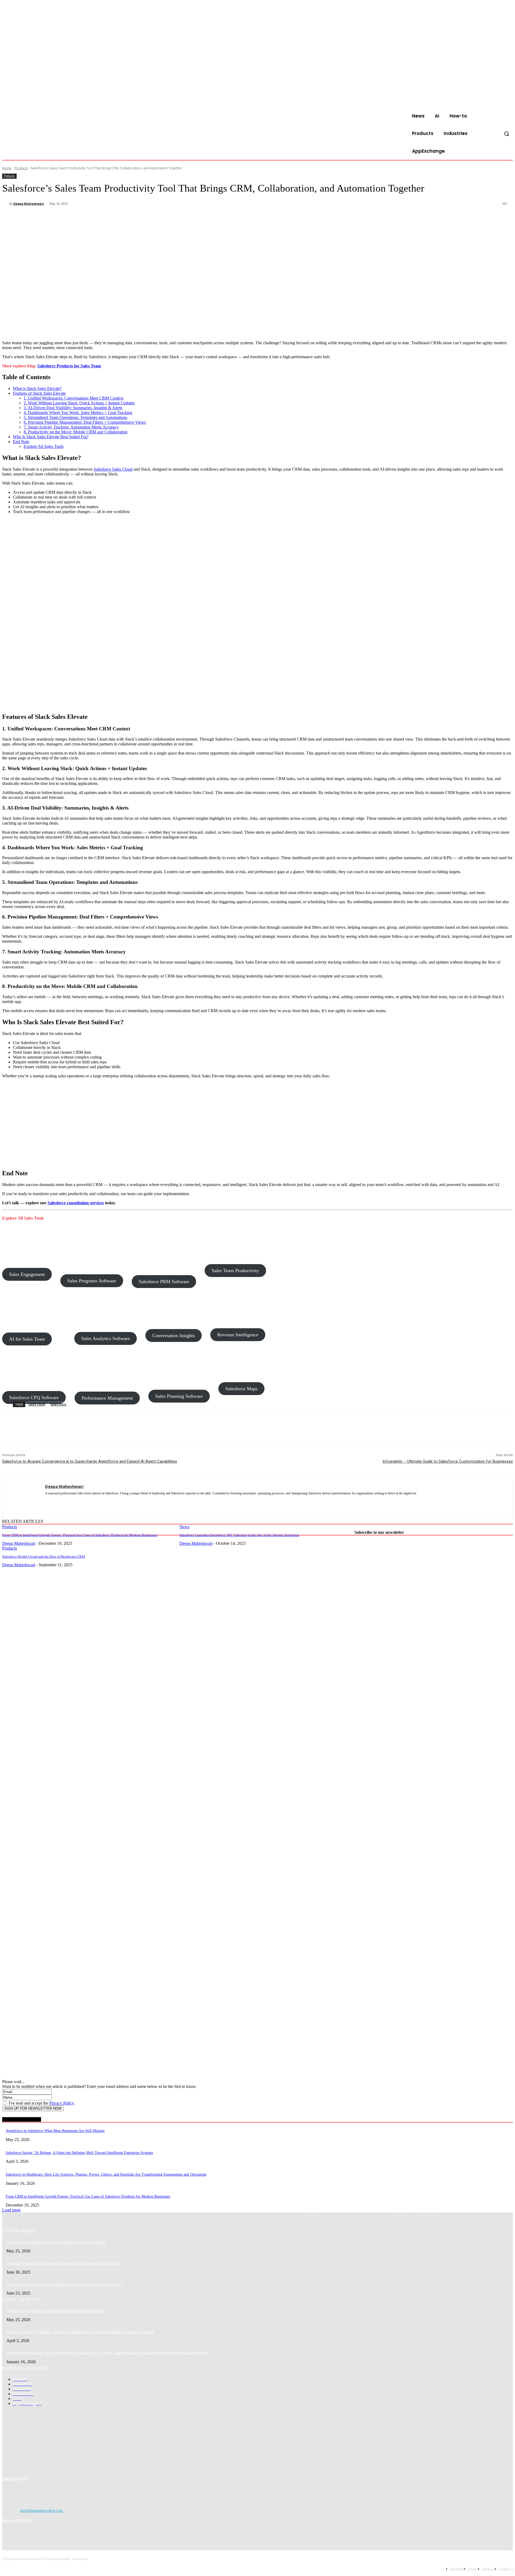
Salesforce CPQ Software (34, 1397)
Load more (11, 2210)
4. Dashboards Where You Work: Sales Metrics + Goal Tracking (78, 413)
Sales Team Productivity (235, 1271)
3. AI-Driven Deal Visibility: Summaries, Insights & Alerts (73, 408)
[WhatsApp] (109, 218)
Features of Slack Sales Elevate (39, 393)
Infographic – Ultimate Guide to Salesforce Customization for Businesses (448, 1461)
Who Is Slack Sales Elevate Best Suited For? (51, 437)
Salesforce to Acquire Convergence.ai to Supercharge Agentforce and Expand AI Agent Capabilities (90, 1461)
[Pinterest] (90, 218)
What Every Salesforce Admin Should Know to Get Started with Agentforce (64, 2284)
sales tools (58, 1404)
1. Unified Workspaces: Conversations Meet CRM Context (73, 398)
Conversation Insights (174, 1335)
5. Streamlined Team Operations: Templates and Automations (75, 417)
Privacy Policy (62, 2103)
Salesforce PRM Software (164, 1282)
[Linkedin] (47, 1501)
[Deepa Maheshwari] (6, 204)
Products (21, 168)
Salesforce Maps (241, 1389)
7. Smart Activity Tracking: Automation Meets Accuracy (71, 427)
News (184, 1527)
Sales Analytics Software (106, 1338)
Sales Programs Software (92, 1281)
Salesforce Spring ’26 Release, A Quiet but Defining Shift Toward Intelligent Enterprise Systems (79, 2153)
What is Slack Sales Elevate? (37, 388)
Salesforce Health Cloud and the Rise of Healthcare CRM (44, 1556)
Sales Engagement (27, 1274)
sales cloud (37, 1404)
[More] (129, 218)
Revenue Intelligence (238, 1335)
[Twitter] (71, 218)
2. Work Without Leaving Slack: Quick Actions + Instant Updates (79, 403)
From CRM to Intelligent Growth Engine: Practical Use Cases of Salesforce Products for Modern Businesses (80, 1535)
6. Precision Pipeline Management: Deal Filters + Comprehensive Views (85, 422)
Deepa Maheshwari (29, 204)
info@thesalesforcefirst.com (41, 2511)
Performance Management (107, 1398)
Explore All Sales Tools (44, 446)
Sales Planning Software (179, 1396)
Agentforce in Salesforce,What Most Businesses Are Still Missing (55, 2131)
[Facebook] (51, 218)
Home (7, 168)
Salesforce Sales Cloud (113, 469)
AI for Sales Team (27, 1339)
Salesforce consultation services (76, 1203)
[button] (506, 134)
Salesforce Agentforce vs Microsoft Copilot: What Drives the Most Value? (62, 2263)
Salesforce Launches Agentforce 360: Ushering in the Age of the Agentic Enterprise (239, 1535)
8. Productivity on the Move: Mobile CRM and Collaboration (76, 432)
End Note (21, 442)
